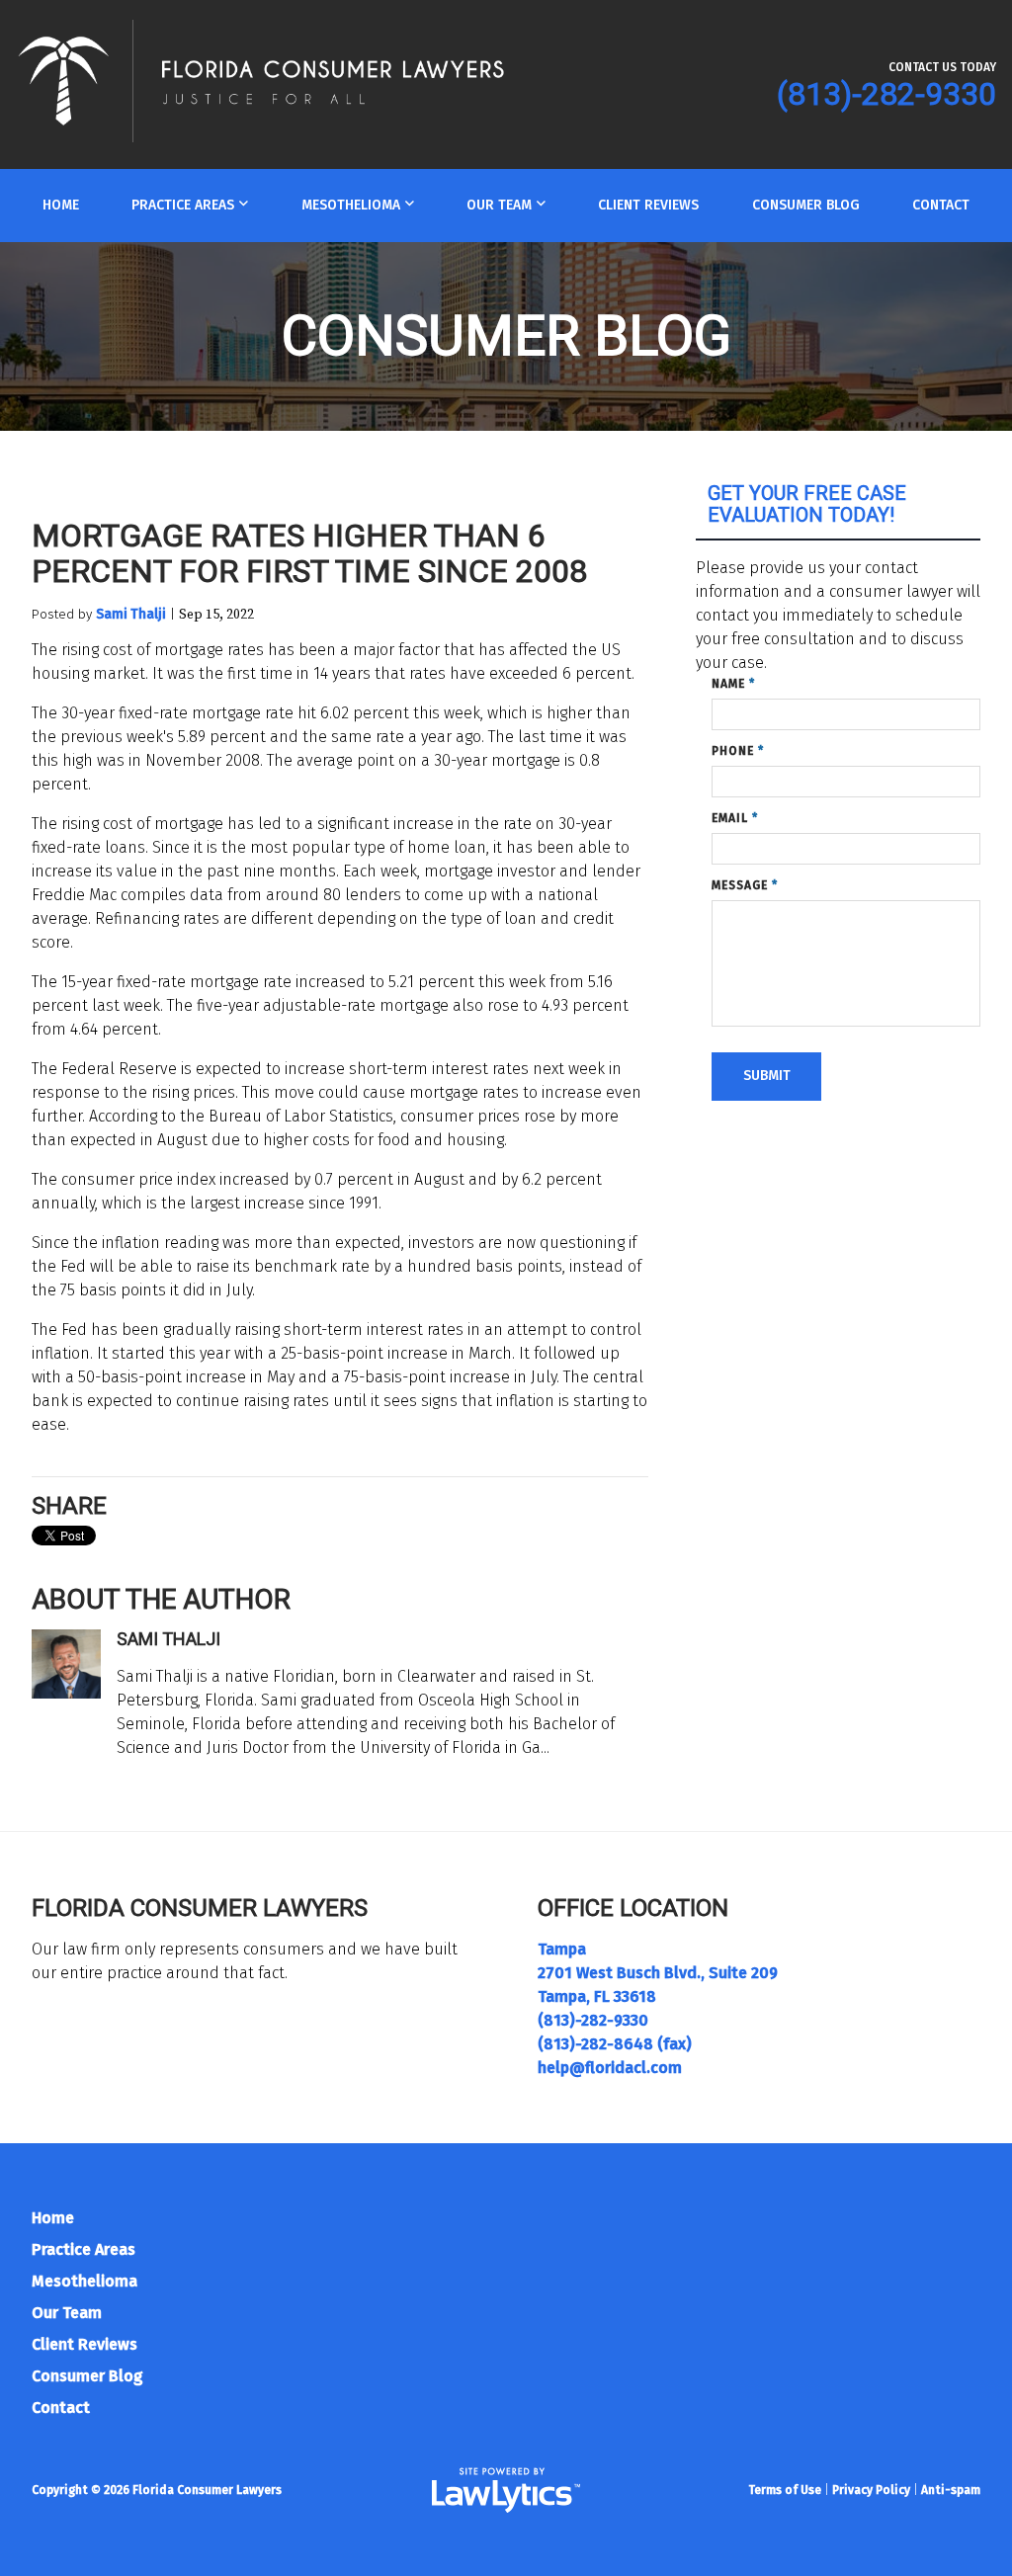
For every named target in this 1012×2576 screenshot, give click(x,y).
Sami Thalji (131, 614)
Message (745, 885)
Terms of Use (785, 2490)
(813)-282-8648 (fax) (615, 2044)
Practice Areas (183, 205)
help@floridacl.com (610, 2068)
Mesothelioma (351, 205)
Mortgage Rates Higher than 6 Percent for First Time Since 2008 (309, 553)
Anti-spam (951, 2490)
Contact (941, 205)
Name (733, 684)
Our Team (499, 205)
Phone (738, 751)
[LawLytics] (506, 2490)
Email (735, 818)
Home (61, 205)
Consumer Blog (806, 205)
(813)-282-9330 (886, 94)
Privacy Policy (871, 2490)
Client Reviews (648, 205)
